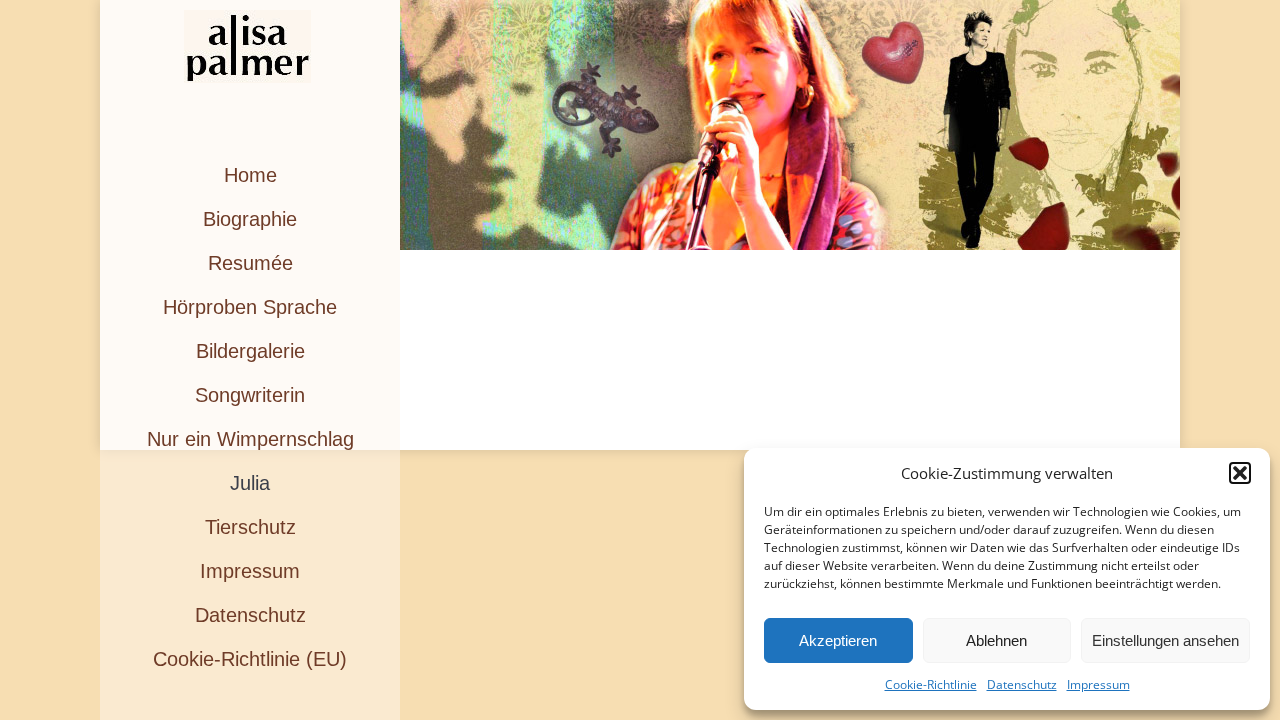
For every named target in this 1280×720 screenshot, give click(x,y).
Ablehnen (996, 640)
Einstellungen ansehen (1165, 640)
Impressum (1098, 684)
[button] (1240, 473)
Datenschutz (1022, 684)
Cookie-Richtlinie (931, 684)
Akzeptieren (838, 640)
